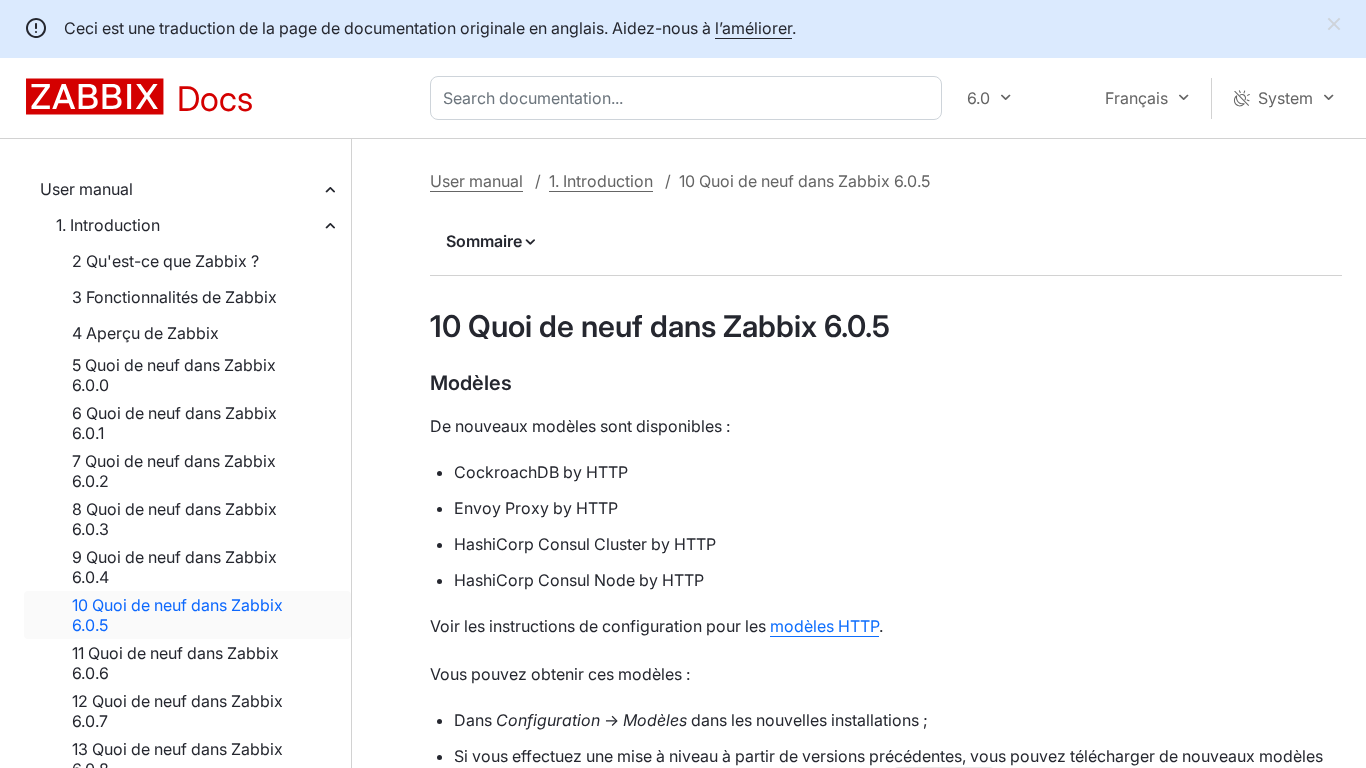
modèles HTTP (824, 626)
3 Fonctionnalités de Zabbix (174, 297)
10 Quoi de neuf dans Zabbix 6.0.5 (177, 615)
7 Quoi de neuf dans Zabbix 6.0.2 (174, 471)
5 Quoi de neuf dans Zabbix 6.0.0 (174, 375)
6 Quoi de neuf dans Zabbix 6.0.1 (174, 423)
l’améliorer (753, 28)
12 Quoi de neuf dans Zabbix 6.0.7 (177, 711)
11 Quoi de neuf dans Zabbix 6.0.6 (175, 663)
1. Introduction (108, 225)
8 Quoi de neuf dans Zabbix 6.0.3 (174, 519)
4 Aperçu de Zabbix (145, 333)
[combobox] (690, 98)
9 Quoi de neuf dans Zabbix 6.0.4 (174, 567)
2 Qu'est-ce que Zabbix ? (165, 261)
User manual (86, 189)
